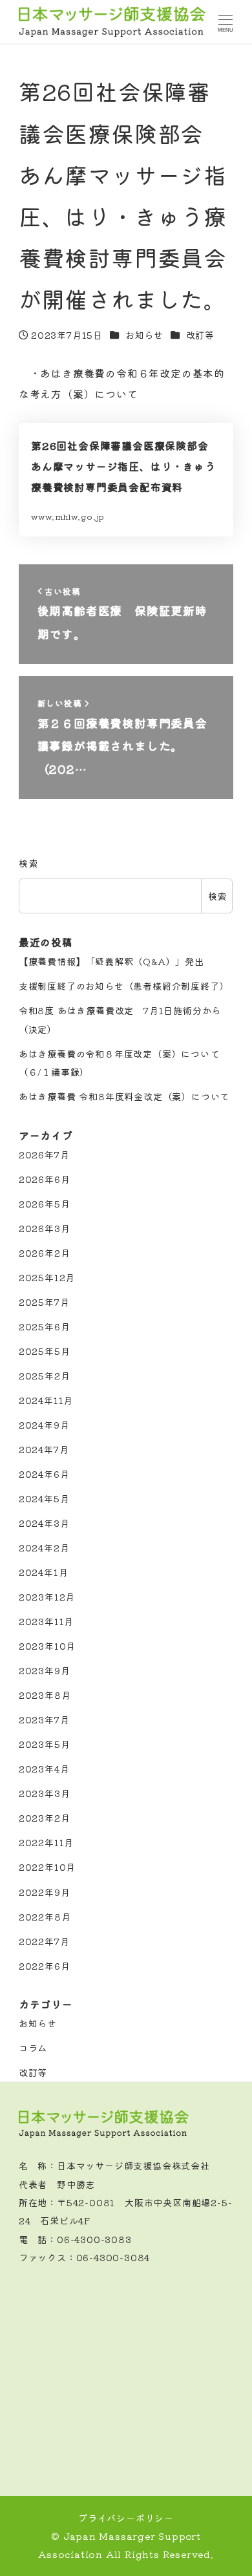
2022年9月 (45, 1892)
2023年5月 (45, 1744)
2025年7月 (44, 1302)
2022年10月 (47, 1867)
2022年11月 (46, 1842)
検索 (28, 863)
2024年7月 (44, 1449)
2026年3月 (45, 1228)
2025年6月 (45, 1326)
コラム (33, 2048)
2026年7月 (44, 1155)
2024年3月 (44, 1523)
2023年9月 (45, 1670)
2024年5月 (44, 1498)
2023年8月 (45, 1695)
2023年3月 (45, 1793)
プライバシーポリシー (126, 2518)
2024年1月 (44, 1572)
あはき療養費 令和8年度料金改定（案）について (124, 1096)
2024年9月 (44, 1425)
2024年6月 (44, 1474)
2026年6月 (45, 1179)
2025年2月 (45, 1376)
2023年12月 (47, 1597)
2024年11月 (46, 1400)
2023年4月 (44, 1769)
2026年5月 (45, 1204)
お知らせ (144, 335)
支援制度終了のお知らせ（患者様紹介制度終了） (124, 986)
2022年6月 (45, 1966)
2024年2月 (44, 1548)
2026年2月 (45, 1253)
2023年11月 (46, 1621)
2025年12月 (47, 1277)
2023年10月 (47, 1646)
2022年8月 (45, 1917)
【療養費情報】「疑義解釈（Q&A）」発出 (111, 961)
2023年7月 (44, 1719)
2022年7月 (44, 1941)
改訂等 (200, 335)
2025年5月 (45, 1351)
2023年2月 (45, 1818)
